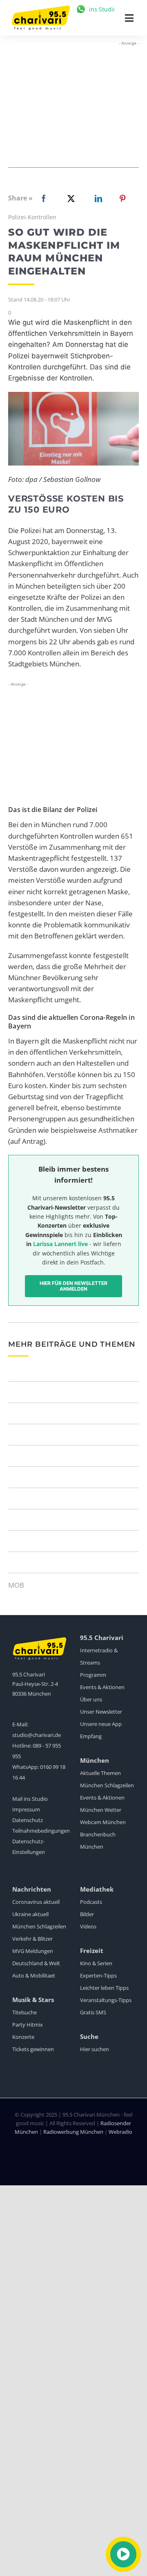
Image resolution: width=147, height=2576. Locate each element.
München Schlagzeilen (107, 1785)
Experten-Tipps (98, 1975)
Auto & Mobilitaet (34, 1975)
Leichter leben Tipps (104, 1988)
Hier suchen (95, 2049)
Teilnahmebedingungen (41, 1831)
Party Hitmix (28, 2025)
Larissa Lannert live (60, 1244)
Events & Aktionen (102, 1687)
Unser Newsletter (101, 1712)
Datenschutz (28, 1820)
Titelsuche (24, 2012)
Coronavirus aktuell (36, 1902)
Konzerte (23, 2037)
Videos (88, 1926)
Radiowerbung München (73, 2132)
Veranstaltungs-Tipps (106, 2000)
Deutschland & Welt (36, 1963)
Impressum (26, 1809)
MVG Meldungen (33, 1951)
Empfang (91, 1736)
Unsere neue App (101, 1724)
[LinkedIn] (97, 198)
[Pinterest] (122, 198)
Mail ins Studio (30, 1799)
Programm (93, 1675)
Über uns (91, 1699)
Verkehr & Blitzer (32, 1939)
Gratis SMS (93, 2012)
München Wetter (101, 1810)
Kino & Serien (96, 1963)
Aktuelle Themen (100, 1773)
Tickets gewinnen (33, 2049)
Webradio (120, 2132)
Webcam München (103, 1822)
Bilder (87, 1914)
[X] (69, 198)
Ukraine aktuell (30, 1914)
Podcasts (91, 1902)
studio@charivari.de (37, 1735)
